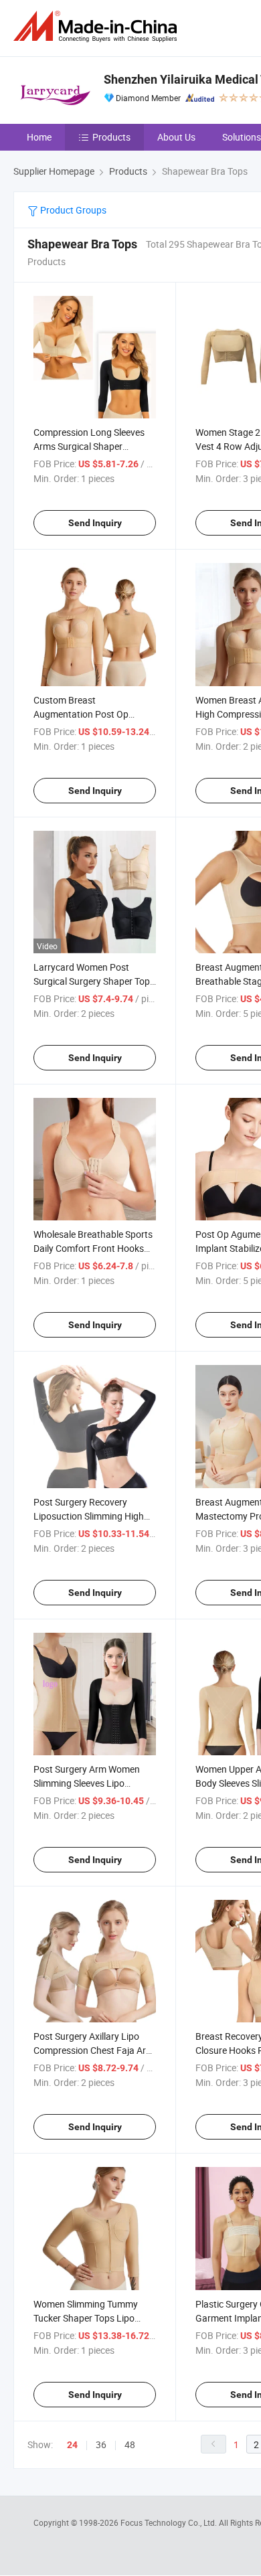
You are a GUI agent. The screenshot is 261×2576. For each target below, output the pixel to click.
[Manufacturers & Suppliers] (98, 26)
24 (72, 2445)
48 (130, 2444)
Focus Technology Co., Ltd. (170, 2522)
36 (101, 2444)
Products (111, 137)
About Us (176, 137)
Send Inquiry (95, 523)
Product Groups (72, 210)
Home (39, 137)
